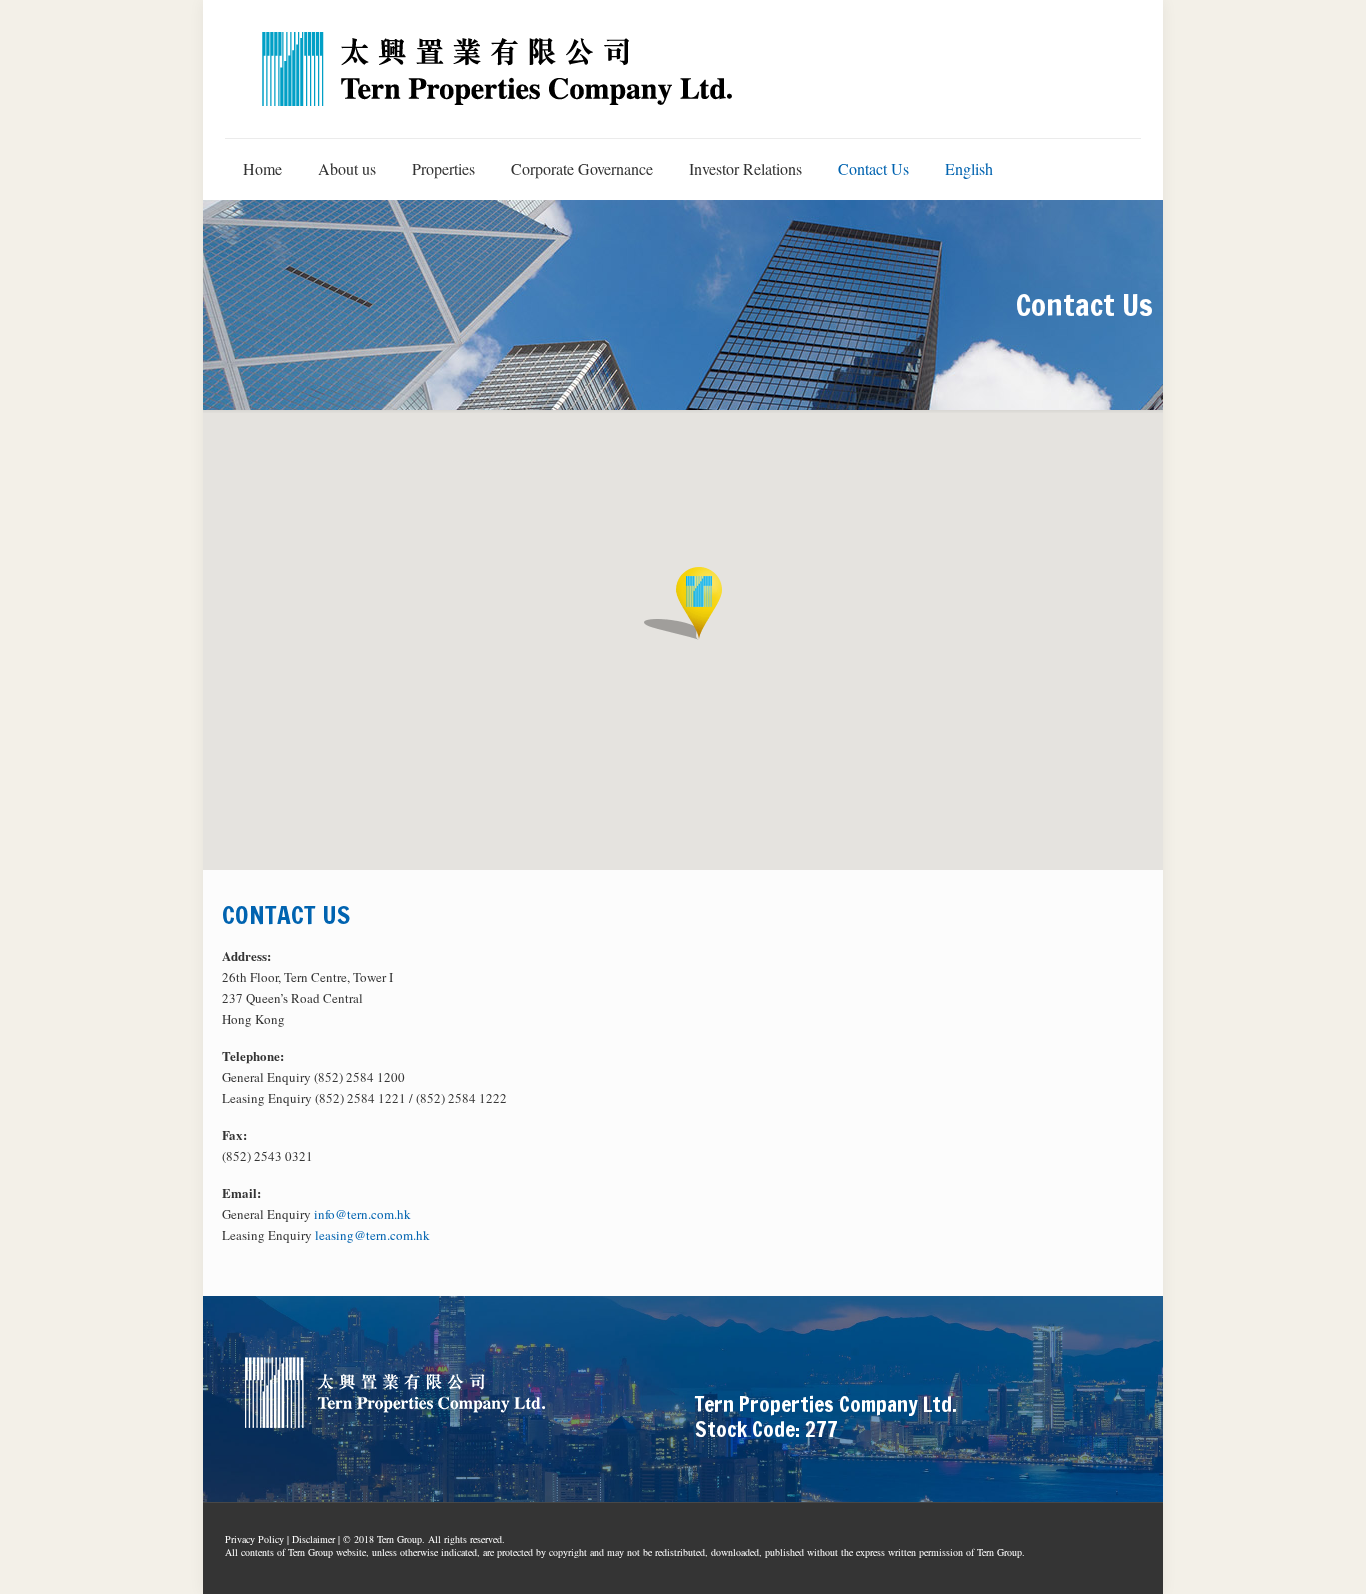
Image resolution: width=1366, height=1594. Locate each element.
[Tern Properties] (497, 69)
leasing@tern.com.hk (372, 1235)
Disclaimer (313, 1539)
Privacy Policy (254, 1539)
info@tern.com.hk (362, 1214)
